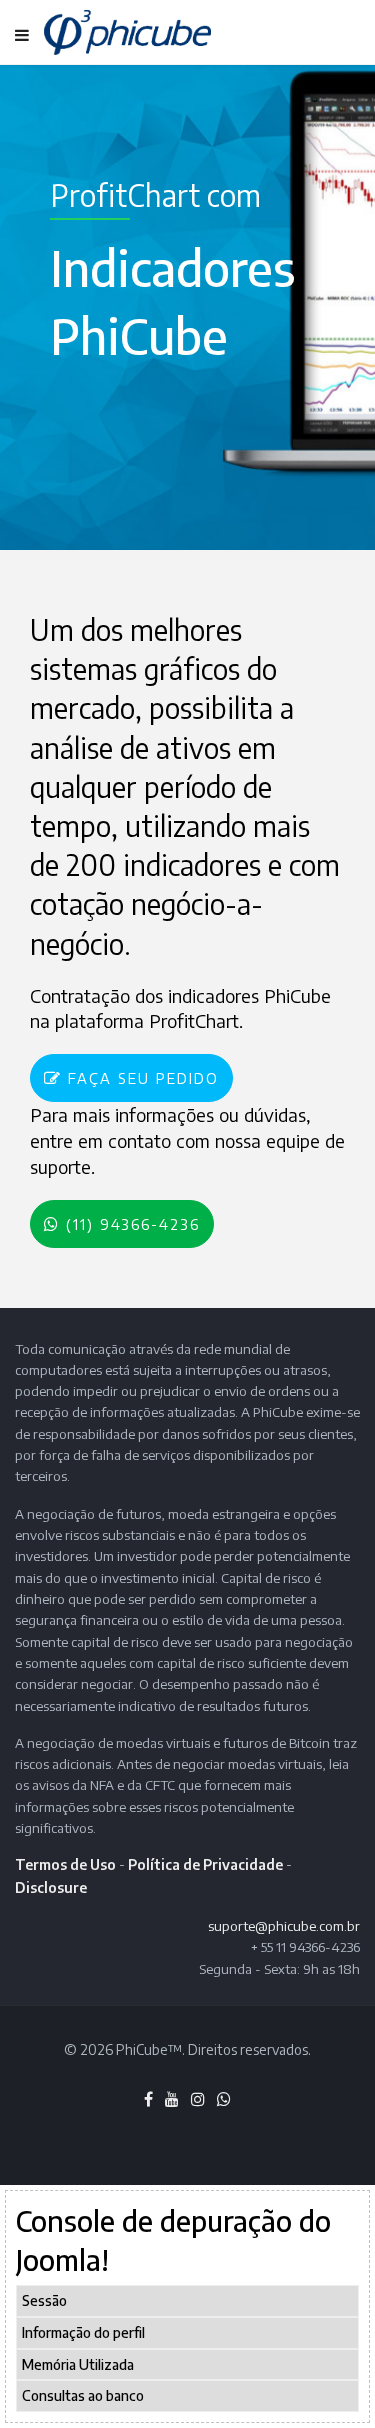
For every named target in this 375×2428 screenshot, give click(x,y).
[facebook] (148, 2099)
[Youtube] (172, 2099)
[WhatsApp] (224, 2099)
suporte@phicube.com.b (281, 1925)
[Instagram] (198, 2099)
